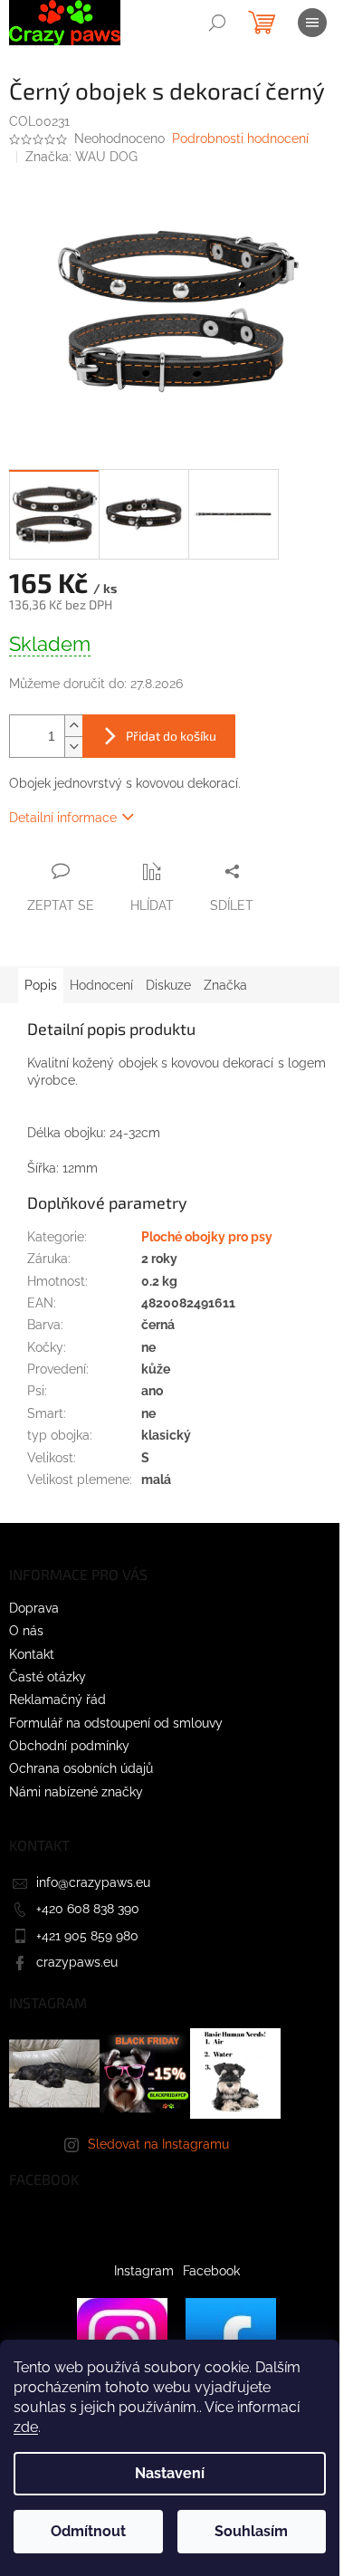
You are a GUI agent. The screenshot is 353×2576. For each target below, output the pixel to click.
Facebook (211, 2271)
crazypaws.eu (77, 1962)
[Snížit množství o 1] (73, 747)
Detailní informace (63, 818)
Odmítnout (88, 2531)
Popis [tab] (41, 985)
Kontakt (32, 1654)
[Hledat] (217, 23)
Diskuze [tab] (168, 985)
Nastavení (170, 2473)
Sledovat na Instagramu (158, 2144)
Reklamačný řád (57, 1700)
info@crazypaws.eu (93, 1882)
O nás (26, 1631)
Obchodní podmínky (69, 1746)
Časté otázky (48, 1677)
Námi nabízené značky (76, 1792)
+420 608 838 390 (88, 1909)
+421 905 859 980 (87, 1936)
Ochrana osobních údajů (81, 1768)
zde (26, 2427)
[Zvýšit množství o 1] (73, 726)
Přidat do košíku (171, 736)
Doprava (34, 1608)
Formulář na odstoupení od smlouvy (116, 1723)
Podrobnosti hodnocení (240, 139)
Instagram (144, 2271)
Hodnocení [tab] (101, 985)
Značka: (81, 157)
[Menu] (312, 23)
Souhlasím (251, 2531)
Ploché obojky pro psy (207, 1237)
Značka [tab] (225, 985)
